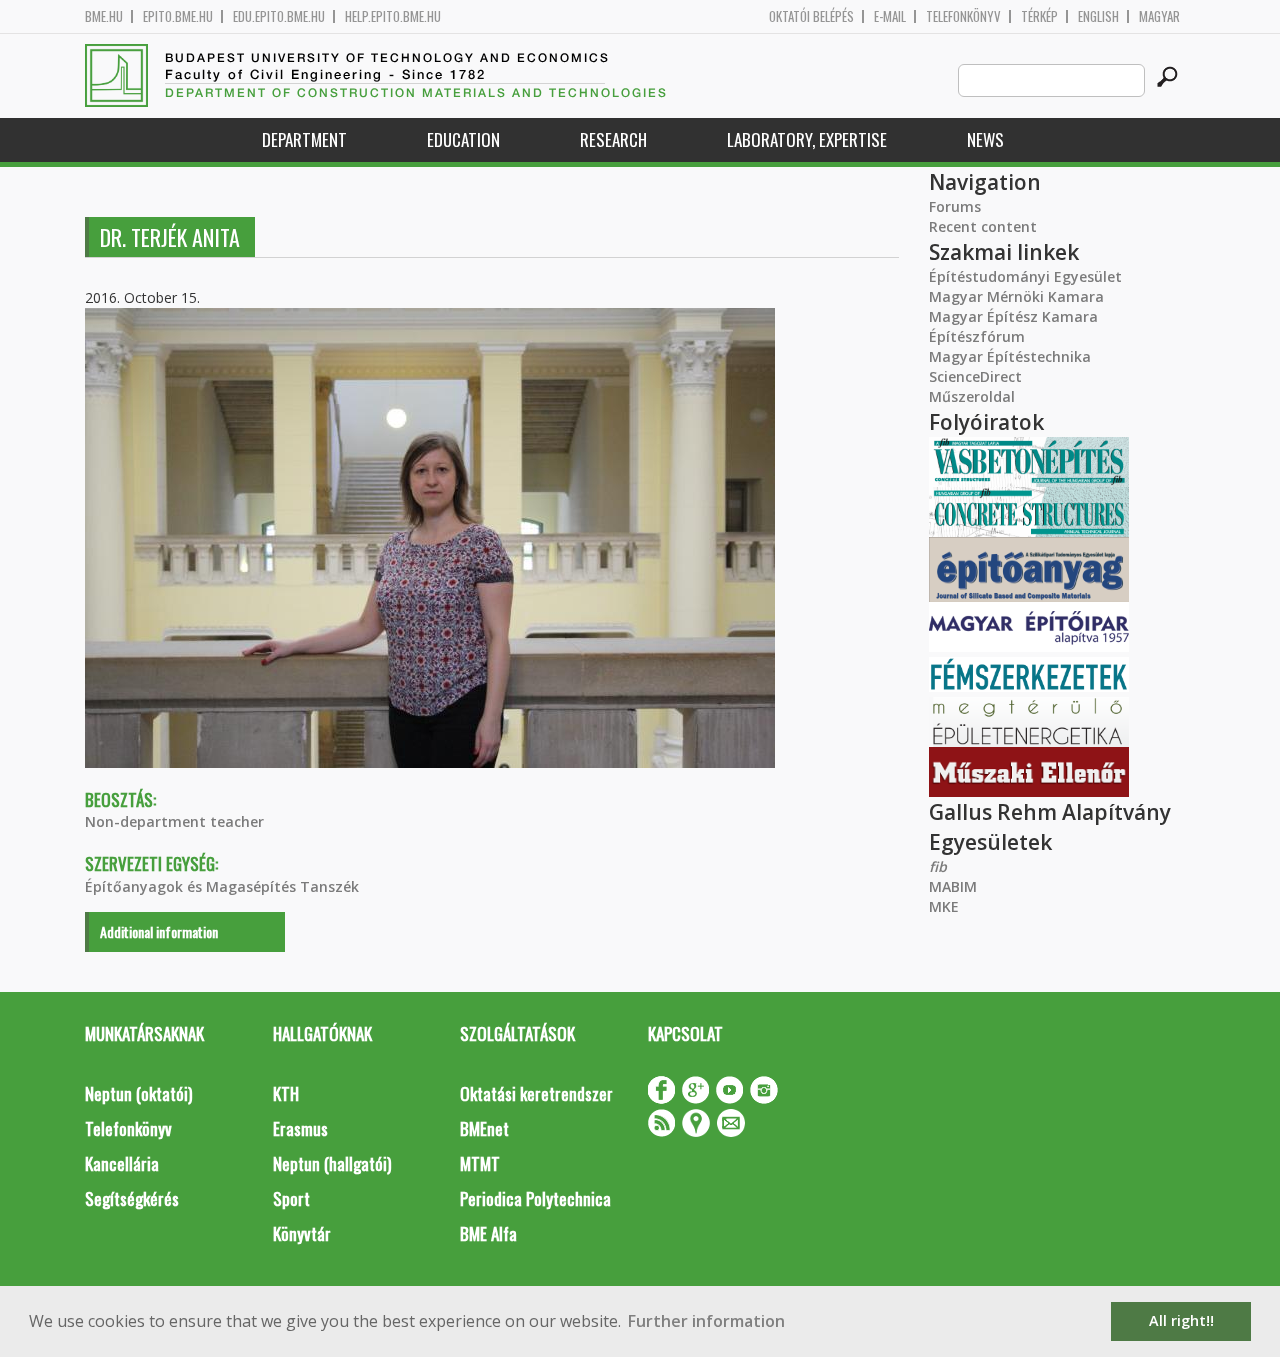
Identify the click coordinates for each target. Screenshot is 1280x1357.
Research (613, 139)
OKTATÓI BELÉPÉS (811, 16)
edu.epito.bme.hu (279, 16)
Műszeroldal (972, 396)
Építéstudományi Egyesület (1025, 276)
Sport (291, 1198)
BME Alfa (488, 1233)
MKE (944, 906)
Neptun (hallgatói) (332, 1163)
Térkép (1039, 16)
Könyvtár (302, 1233)
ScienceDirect (975, 376)
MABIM (953, 886)
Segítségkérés (132, 1198)
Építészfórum (977, 336)
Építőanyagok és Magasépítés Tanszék (222, 886)
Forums (955, 206)
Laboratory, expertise (807, 139)
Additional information (159, 931)
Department (304, 139)
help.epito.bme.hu (393, 16)
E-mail (890, 16)
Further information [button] (706, 1321)
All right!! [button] (1181, 1320)
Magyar (1159, 16)
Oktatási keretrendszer (536, 1093)
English (1098, 16)
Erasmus (300, 1128)
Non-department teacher (174, 821)
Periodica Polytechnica (535, 1198)
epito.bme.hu (178, 16)
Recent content (983, 226)
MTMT (480, 1163)
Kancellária (122, 1163)
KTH (286, 1093)
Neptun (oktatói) (138, 1093)
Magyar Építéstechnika (1010, 356)
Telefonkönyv (963, 16)
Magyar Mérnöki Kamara (1016, 296)
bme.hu (104, 16)
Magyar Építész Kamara (1013, 316)
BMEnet (484, 1128)
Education (463, 139)
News (985, 139)
